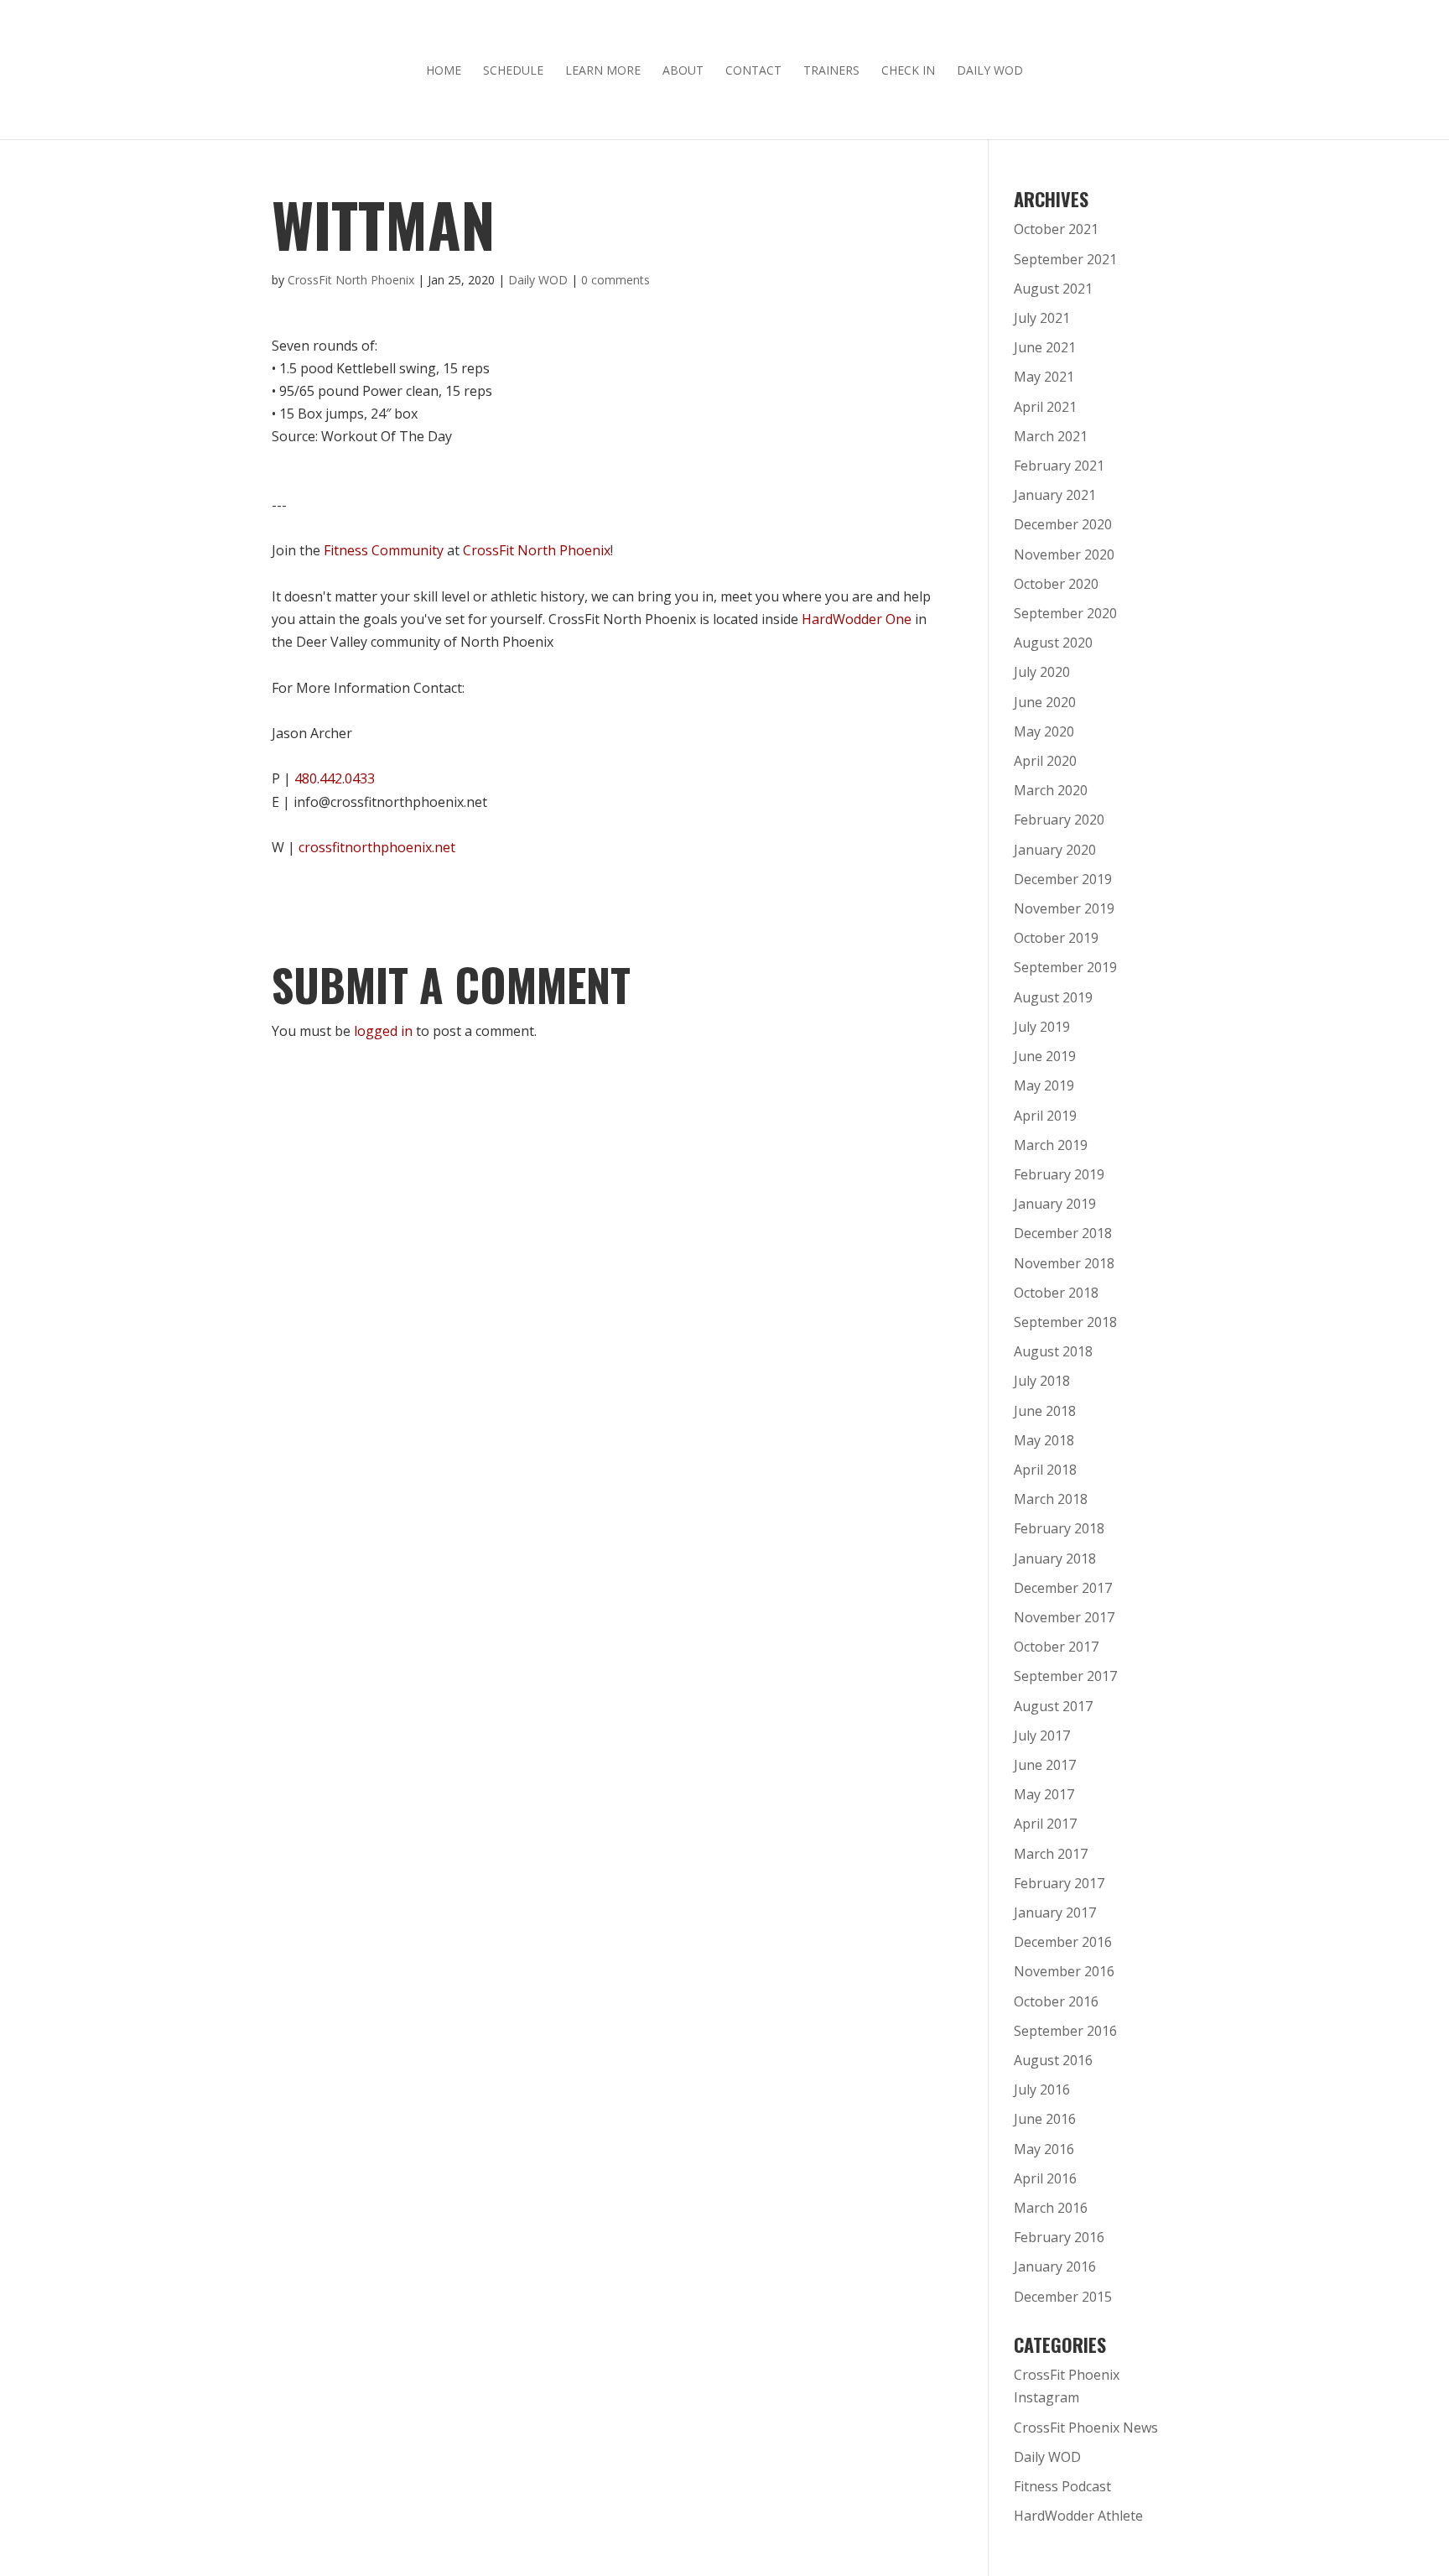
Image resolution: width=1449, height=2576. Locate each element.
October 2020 (1056, 584)
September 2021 (1065, 259)
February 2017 (1059, 1883)
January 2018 (1055, 1559)
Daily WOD (990, 71)
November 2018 (1064, 1263)
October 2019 (1056, 938)
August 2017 (1053, 1706)
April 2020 (1045, 761)
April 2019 (1045, 1116)
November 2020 (1064, 554)
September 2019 (1065, 967)
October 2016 (1056, 2001)
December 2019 (1063, 879)
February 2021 (1059, 466)
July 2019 (1042, 1027)
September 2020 (1065, 613)
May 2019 (1044, 1085)
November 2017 (1064, 1617)
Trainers (831, 71)
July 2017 (1042, 1736)
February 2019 (1059, 1174)
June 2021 (1045, 347)
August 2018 (1053, 1351)
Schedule (513, 71)
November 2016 (1064, 1971)
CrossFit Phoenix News (1086, 2428)
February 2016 (1059, 2237)
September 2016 (1065, 2031)
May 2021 (1044, 377)
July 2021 (1042, 318)
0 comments (615, 280)
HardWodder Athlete (1078, 2516)
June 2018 (1045, 1411)
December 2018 (1063, 1233)
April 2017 (1045, 1824)
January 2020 (1055, 850)
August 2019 (1053, 997)
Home (444, 71)
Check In (908, 71)
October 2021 (1056, 229)
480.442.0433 (335, 778)
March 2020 (1051, 790)
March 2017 (1051, 1854)
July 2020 (1042, 672)
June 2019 (1045, 1056)
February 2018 (1059, 1528)
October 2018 (1056, 1293)
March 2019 (1051, 1145)
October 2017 (1056, 1647)
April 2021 (1045, 407)
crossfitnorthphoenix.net (377, 847)
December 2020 (1063, 524)
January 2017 (1055, 1912)
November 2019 (1064, 908)
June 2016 (1045, 2119)
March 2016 (1051, 2208)
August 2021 (1053, 289)
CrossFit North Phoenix (351, 280)
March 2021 (1051, 436)
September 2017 (1065, 1676)
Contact (753, 71)
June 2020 (1045, 702)
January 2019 (1055, 1204)
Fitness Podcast (1062, 2486)
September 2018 (1065, 1322)
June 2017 (1045, 1765)
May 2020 (1044, 731)
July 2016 (1042, 2089)
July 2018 (1042, 1381)
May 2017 (1044, 1794)
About (683, 71)
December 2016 (1063, 1942)
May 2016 (1044, 2149)
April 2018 (1045, 1470)
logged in (383, 1031)
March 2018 (1051, 1499)
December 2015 (1063, 2297)
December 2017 (1063, 1588)
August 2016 (1053, 2060)
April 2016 (1045, 2178)
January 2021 (1055, 495)
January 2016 (1055, 2266)
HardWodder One (857, 619)
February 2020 (1059, 820)
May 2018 (1044, 1440)
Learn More (603, 71)
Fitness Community (384, 550)
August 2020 (1053, 643)
